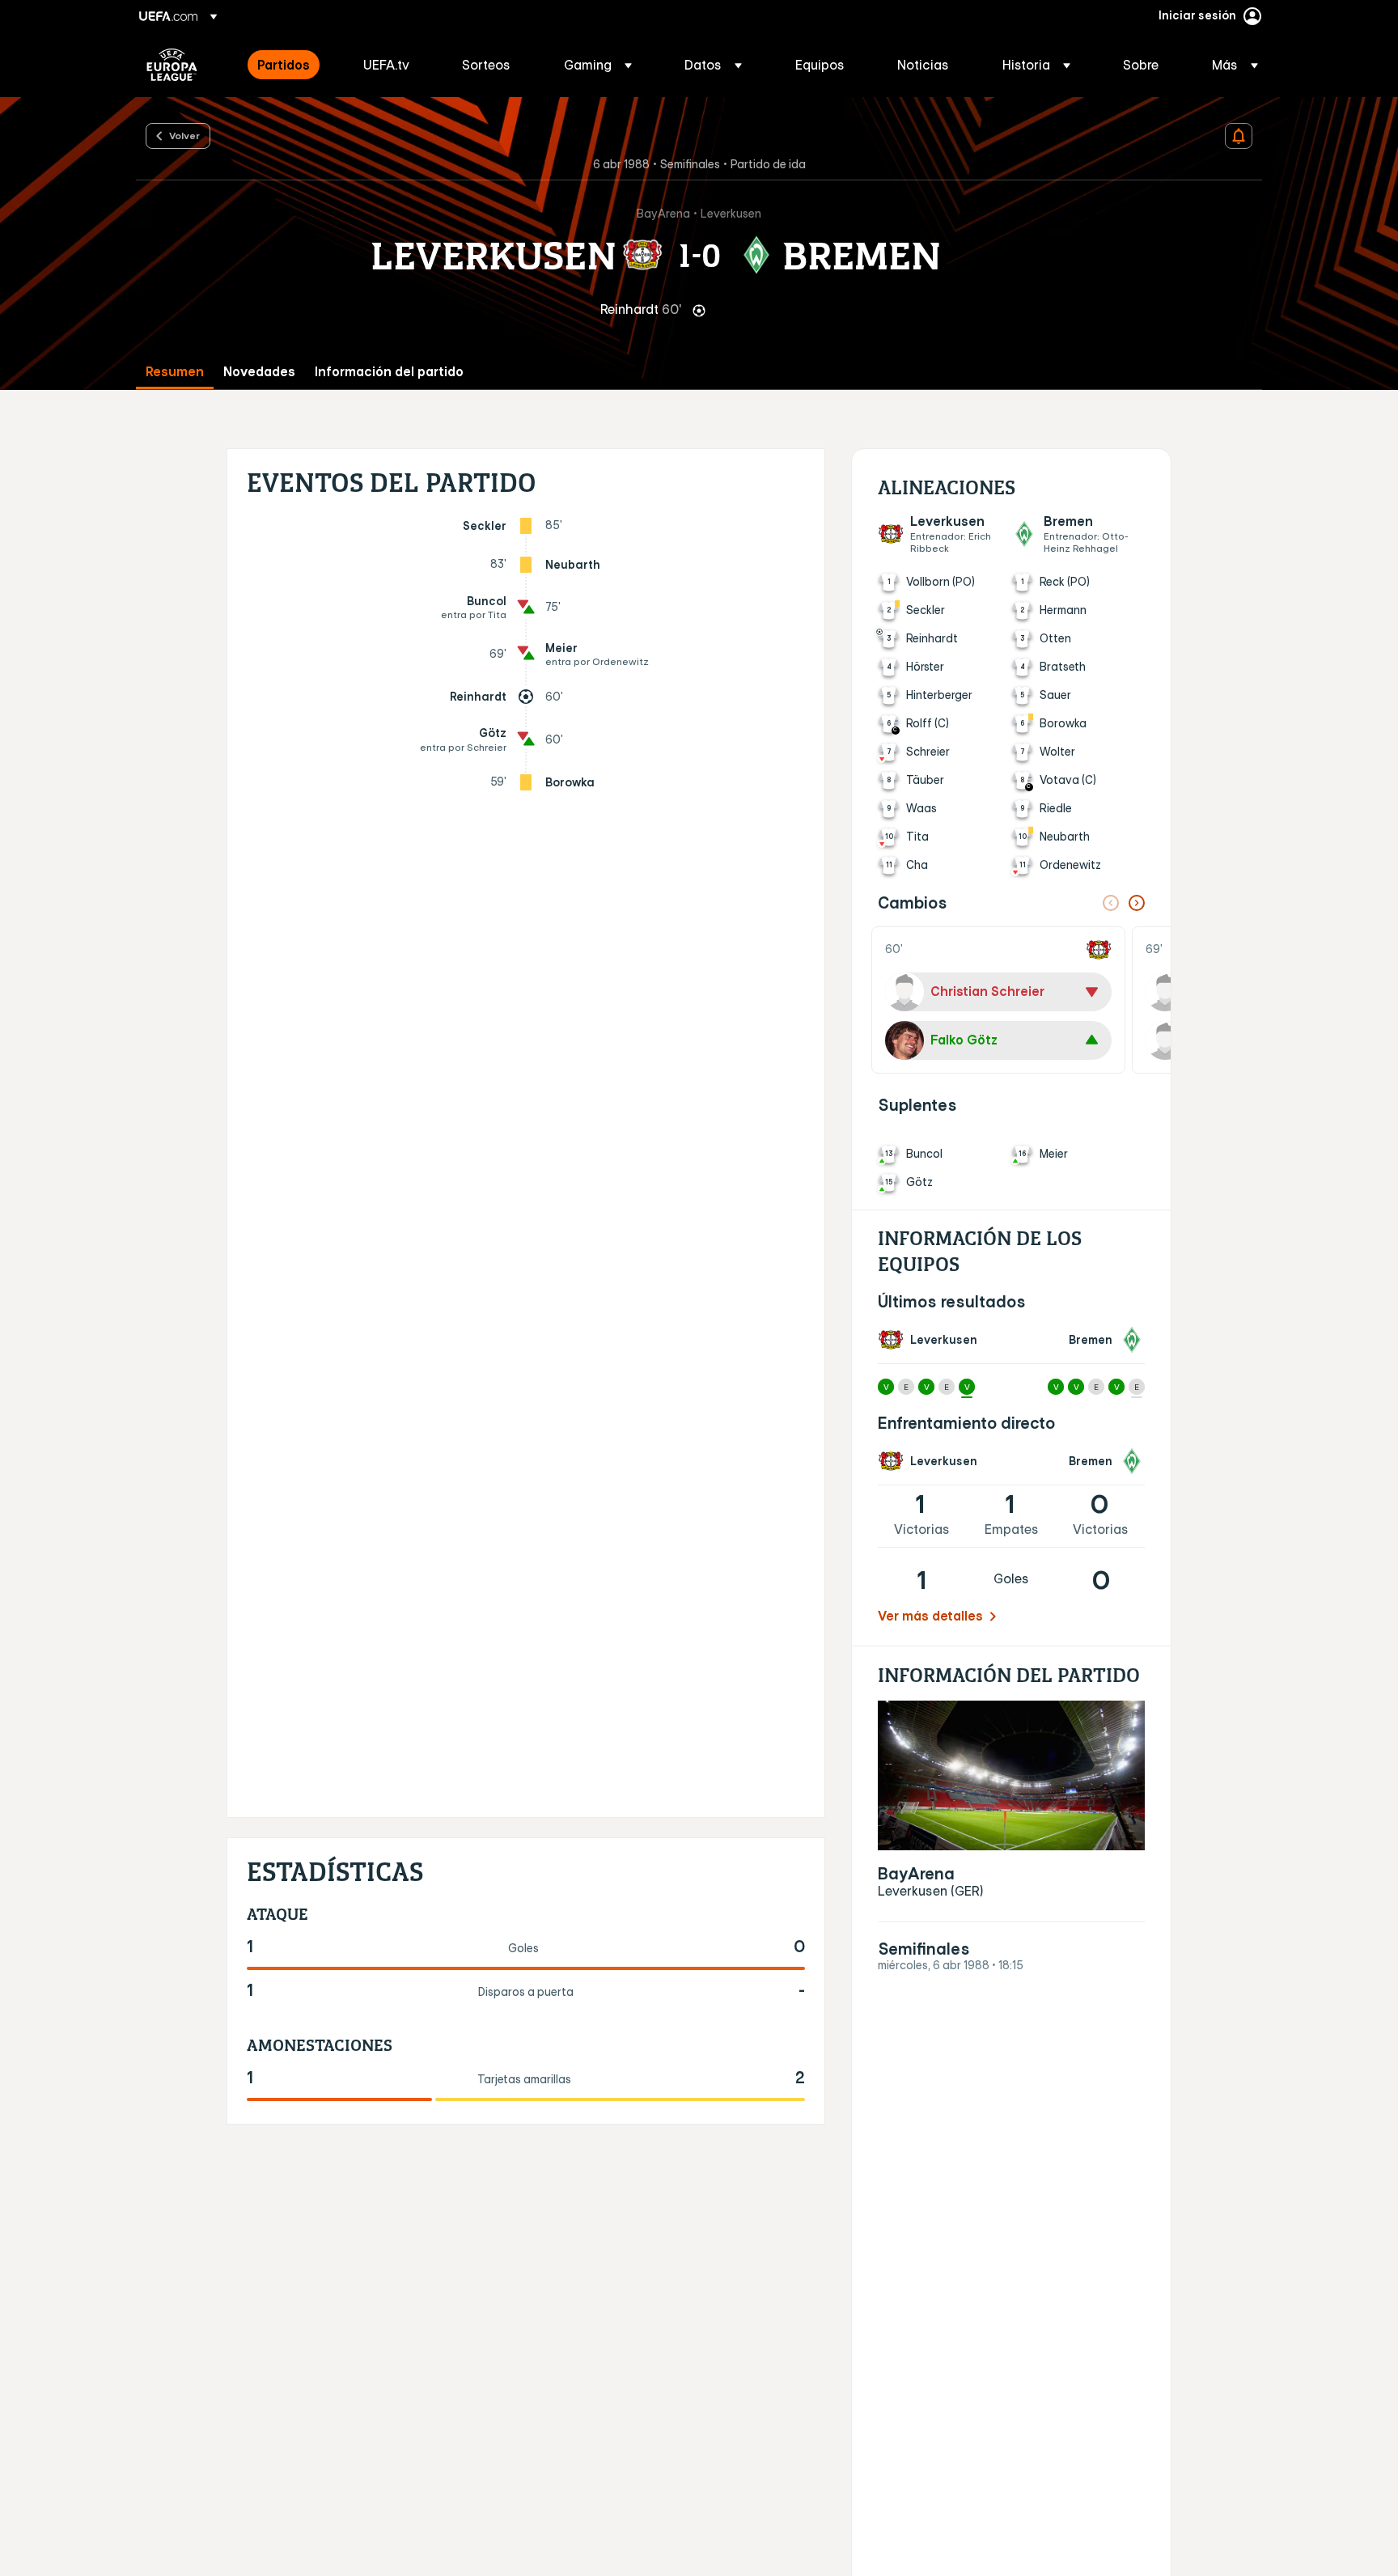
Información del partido (389, 372)
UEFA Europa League (172, 65)
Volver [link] (184, 135)
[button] (598, 65)
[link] (284, 65)
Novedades (259, 372)
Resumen (175, 372)
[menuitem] (290, 65)
